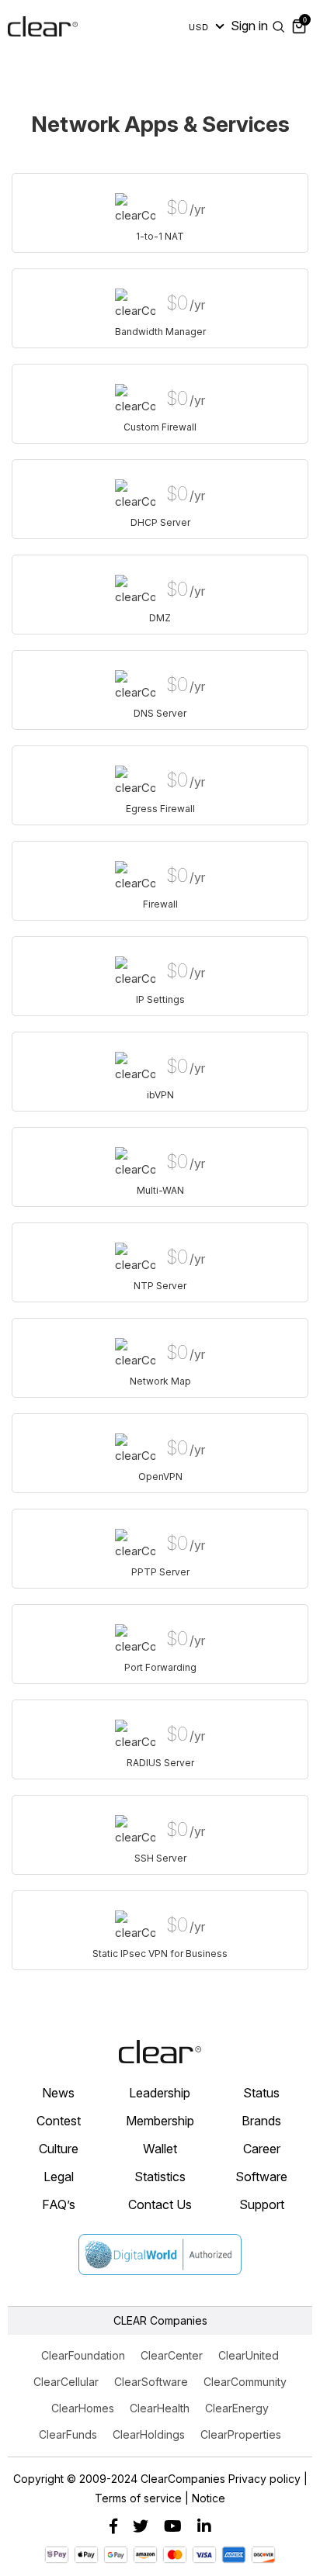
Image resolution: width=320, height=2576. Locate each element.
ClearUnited (249, 2355)
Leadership (160, 2093)
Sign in (249, 26)
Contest (59, 2121)
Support (262, 2204)
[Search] (278, 26)
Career (262, 2149)
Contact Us (160, 2204)
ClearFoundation (83, 2355)
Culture (59, 2149)
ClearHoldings (149, 2434)
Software (261, 2177)
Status (261, 2093)
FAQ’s (59, 2204)
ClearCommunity (245, 2382)
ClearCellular (66, 2382)
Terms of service (138, 2498)
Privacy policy (264, 2479)
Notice (209, 2498)
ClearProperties (241, 2434)
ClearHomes (83, 2408)
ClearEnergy (237, 2408)
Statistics (160, 2177)
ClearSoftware (151, 2382)
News (58, 2093)
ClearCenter (172, 2355)
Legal (59, 2177)
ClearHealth (160, 2408)
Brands (261, 2121)
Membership (160, 2121)
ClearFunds (68, 2434)
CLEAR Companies (160, 2320)
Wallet (160, 2149)
